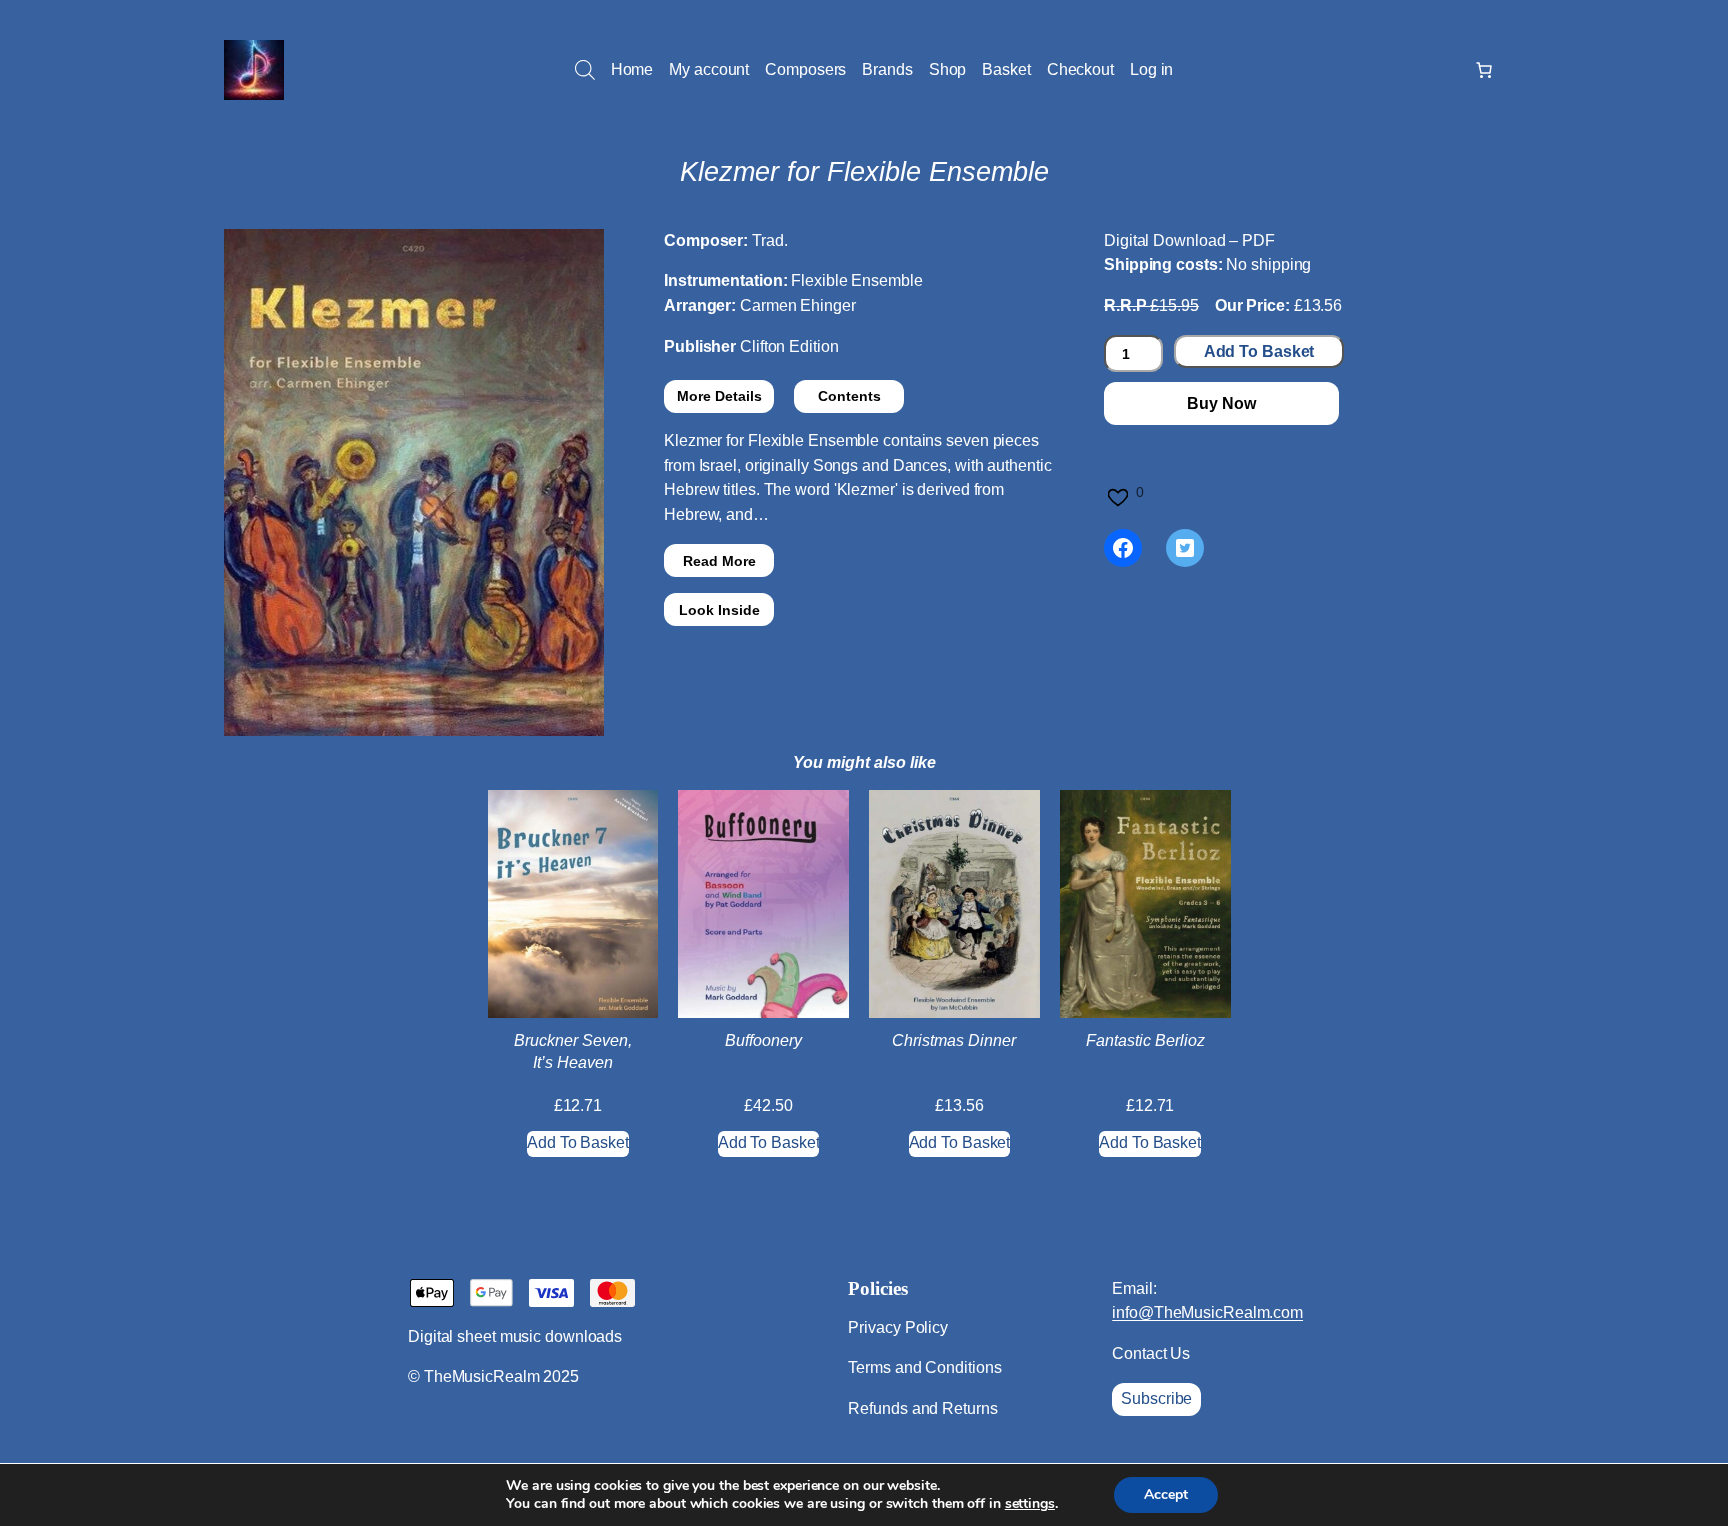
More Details (719, 396)
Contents (849, 396)
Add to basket (1259, 351)
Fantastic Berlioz (1145, 1040)
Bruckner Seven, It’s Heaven (573, 1051)
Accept (1166, 1494)
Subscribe (1156, 1398)
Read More (719, 561)
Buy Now (1221, 403)
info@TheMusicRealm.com (1207, 1312)
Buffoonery (763, 1040)
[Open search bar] (585, 70)
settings (1030, 1504)
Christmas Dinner (954, 1040)
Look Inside (719, 610)
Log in (1151, 69)
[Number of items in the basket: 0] (1484, 70)
